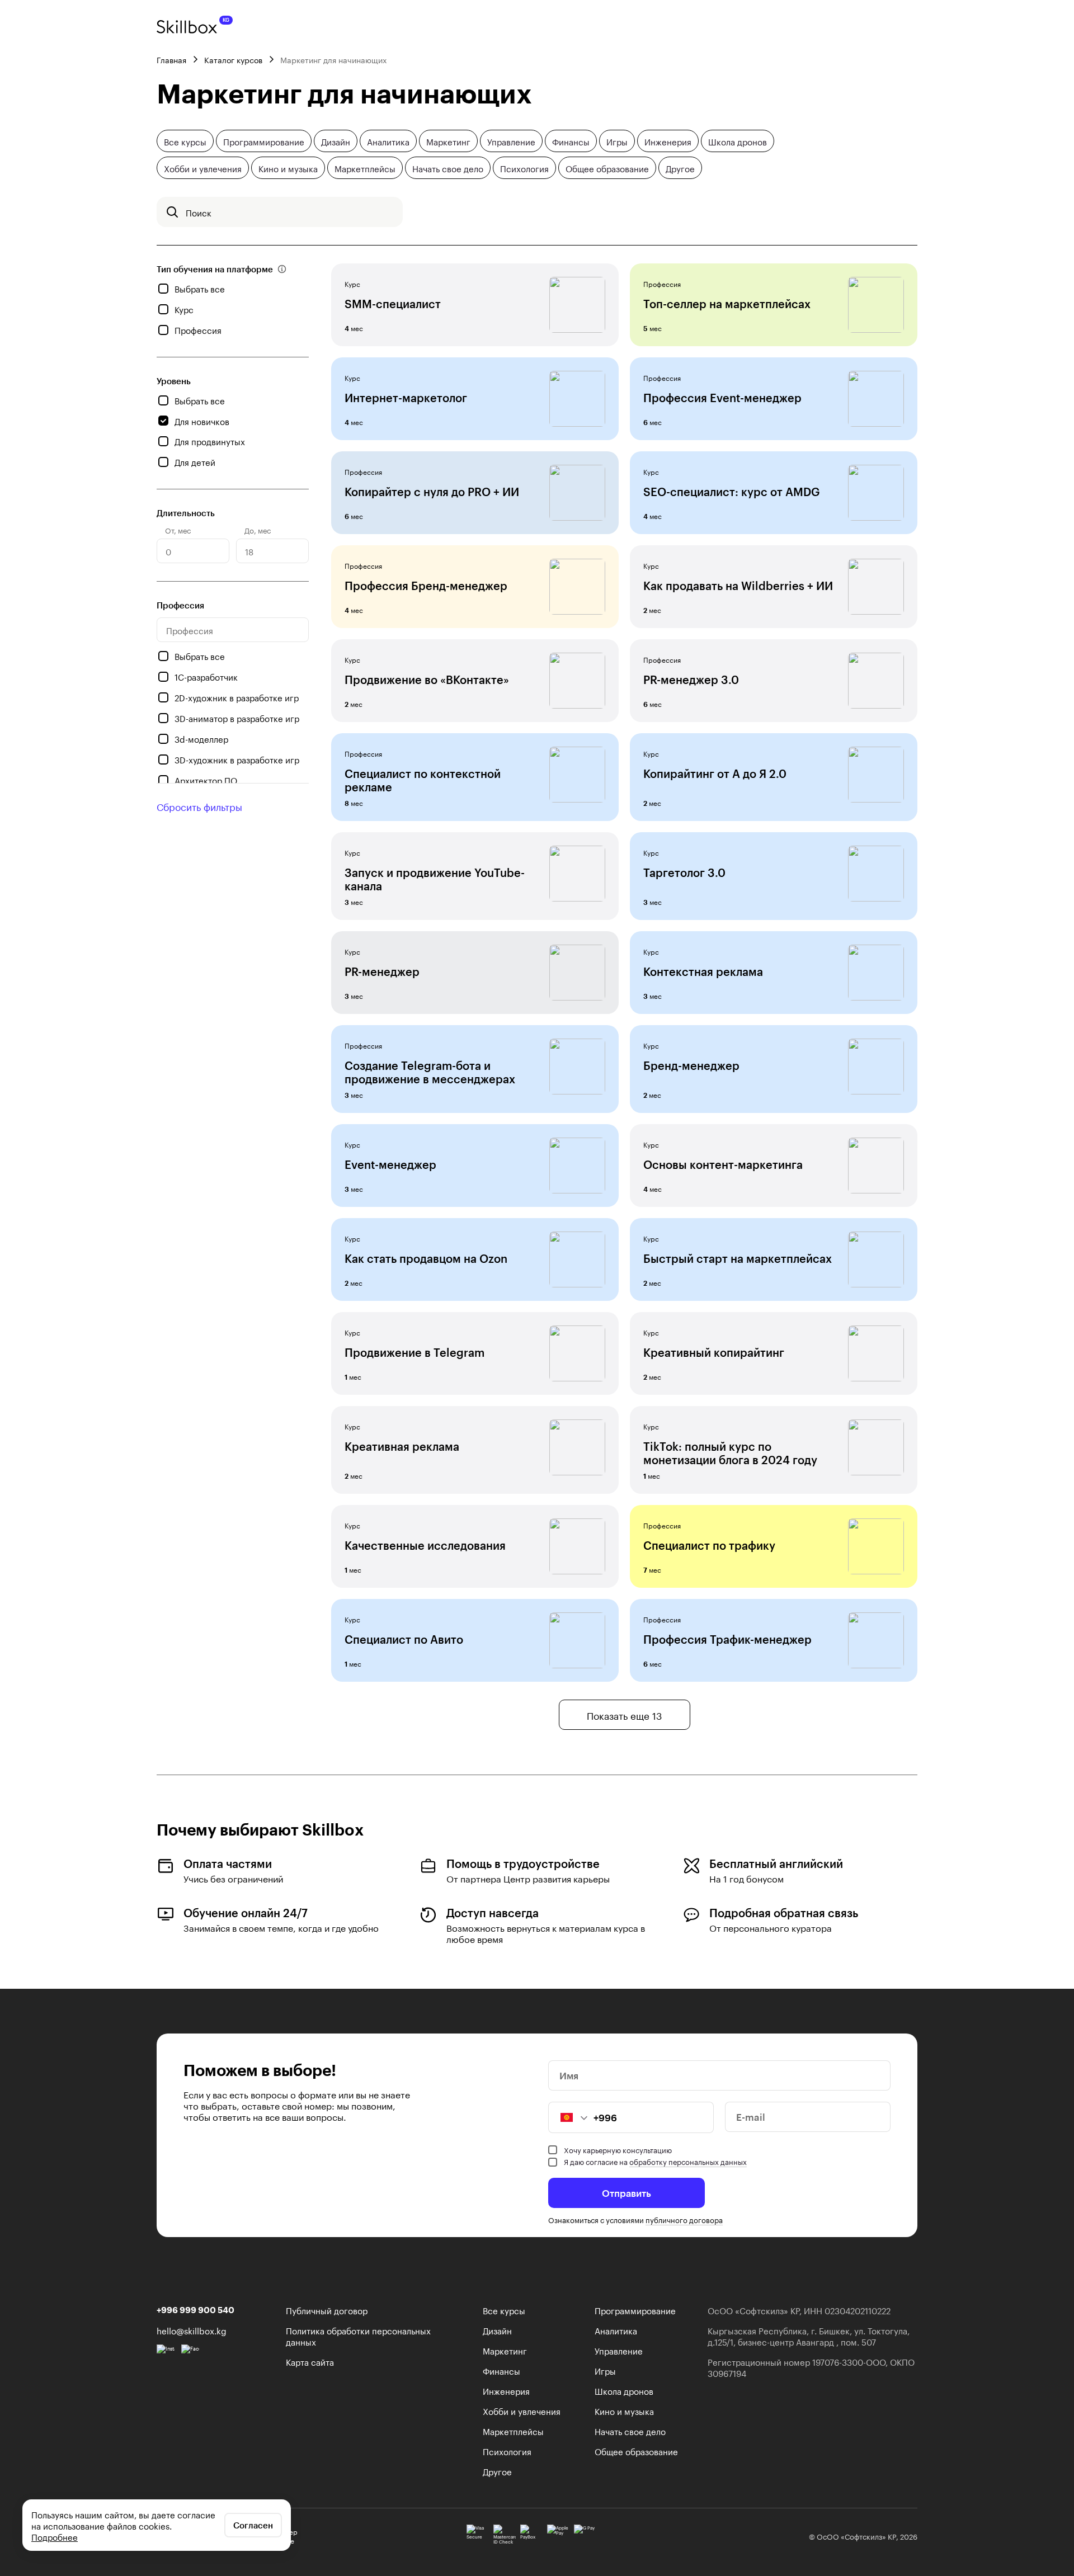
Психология (524, 168)
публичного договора (684, 2219)
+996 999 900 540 (196, 2310)
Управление (511, 141)
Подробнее (55, 2536)
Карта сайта (310, 2361)
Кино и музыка (288, 168)
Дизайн (336, 141)
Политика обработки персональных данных (358, 2336)
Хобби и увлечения (203, 168)
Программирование (264, 141)
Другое (680, 168)
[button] (568, 2117)
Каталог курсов (233, 59)
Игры (617, 141)
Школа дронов (738, 141)
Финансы (571, 141)
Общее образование (607, 168)
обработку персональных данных (688, 2161)
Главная (171, 59)
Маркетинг (448, 141)
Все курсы (185, 141)
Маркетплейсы (365, 168)
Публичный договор (327, 2310)
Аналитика (388, 141)
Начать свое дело (448, 168)
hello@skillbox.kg (192, 2330)
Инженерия (668, 141)
